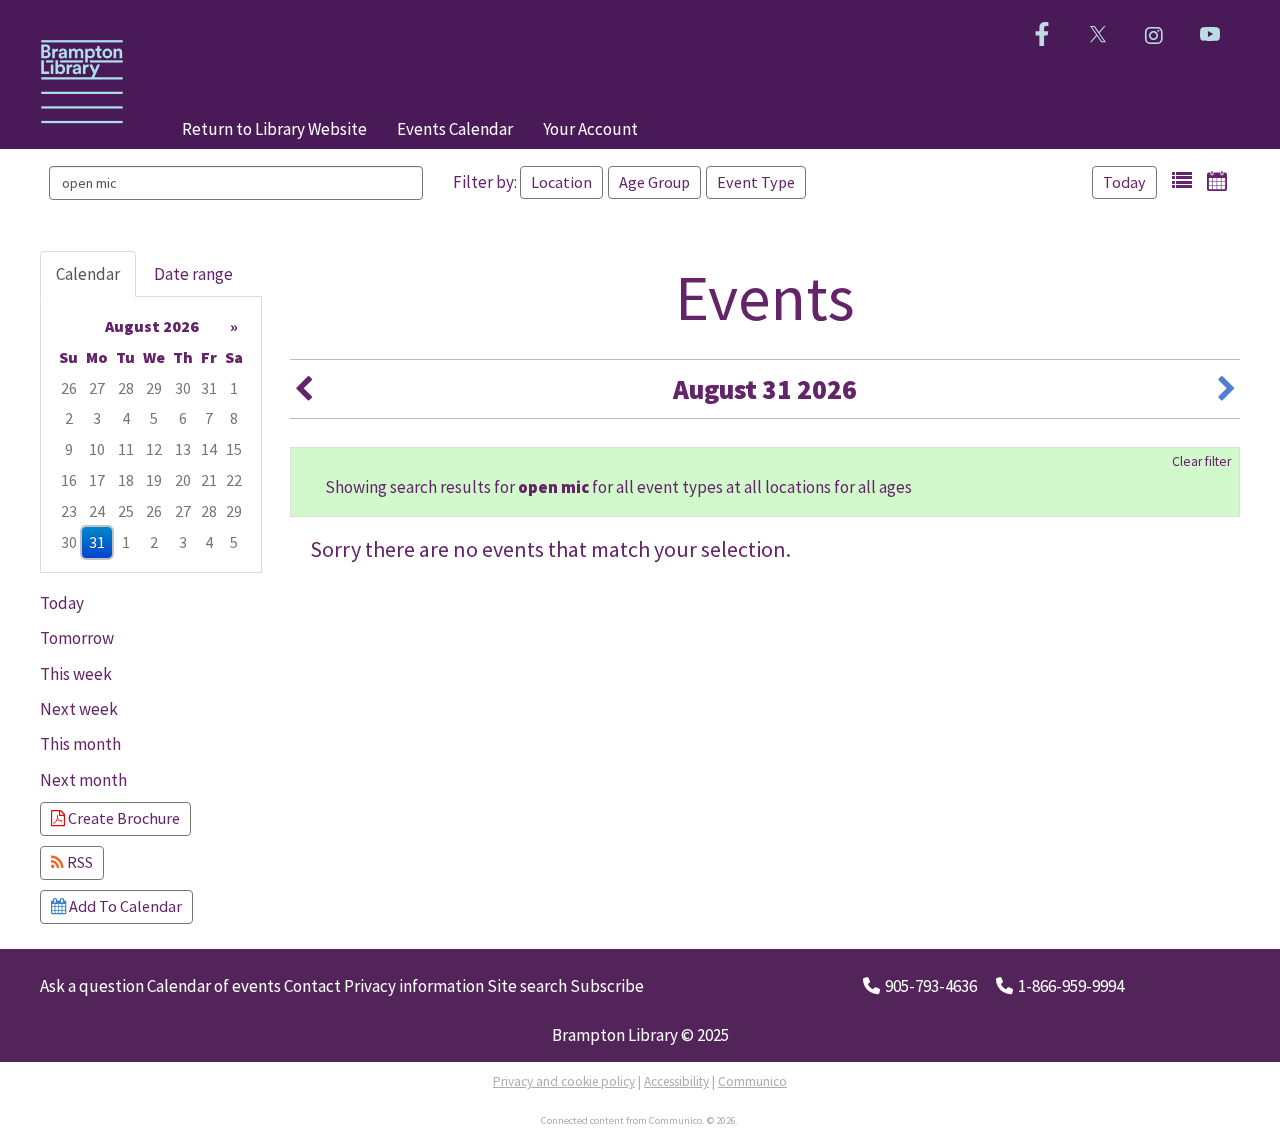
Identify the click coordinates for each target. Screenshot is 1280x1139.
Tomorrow (77, 638)
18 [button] (126, 480)
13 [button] (183, 449)
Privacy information (414, 986)
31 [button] (209, 388)
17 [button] (97, 480)
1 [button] (234, 388)
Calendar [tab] (88, 274)
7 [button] (209, 418)
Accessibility (676, 1081)
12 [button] (154, 449)
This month (80, 744)
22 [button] (234, 480)
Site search (527, 986)
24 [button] (97, 511)
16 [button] (69, 480)
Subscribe (607, 986)
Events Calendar (455, 129)
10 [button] (97, 449)
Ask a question (92, 986)
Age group (654, 182)
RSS (78, 862)
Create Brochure (122, 818)
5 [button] (154, 418)
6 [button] (183, 418)
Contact (312, 986)
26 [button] (69, 388)
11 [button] (126, 449)
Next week (79, 709)
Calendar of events (214, 986)
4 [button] (126, 418)
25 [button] (126, 511)
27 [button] (97, 388)
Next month (83, 780)
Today (1124, 182)
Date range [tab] (193, 274)
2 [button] (69, 418)
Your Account (590, 129)
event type (756, 182)
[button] (1182, 181)
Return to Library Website (274, 129)
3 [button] (97, 418)
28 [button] (126, 388)
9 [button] (69, 449)
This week (76, 674)
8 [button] (234, 418)
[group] (151, 434)
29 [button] (154, 388)
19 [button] (154, 480)
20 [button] (183, 480)
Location (561, 182)
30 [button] (183, 388)
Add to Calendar (124, 906)
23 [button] (69, 511)
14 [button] (209, 449)
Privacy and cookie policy (564, 1081)
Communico (752, 1081)
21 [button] (209, 480)
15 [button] (234, 449)
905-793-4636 (931, 986)
